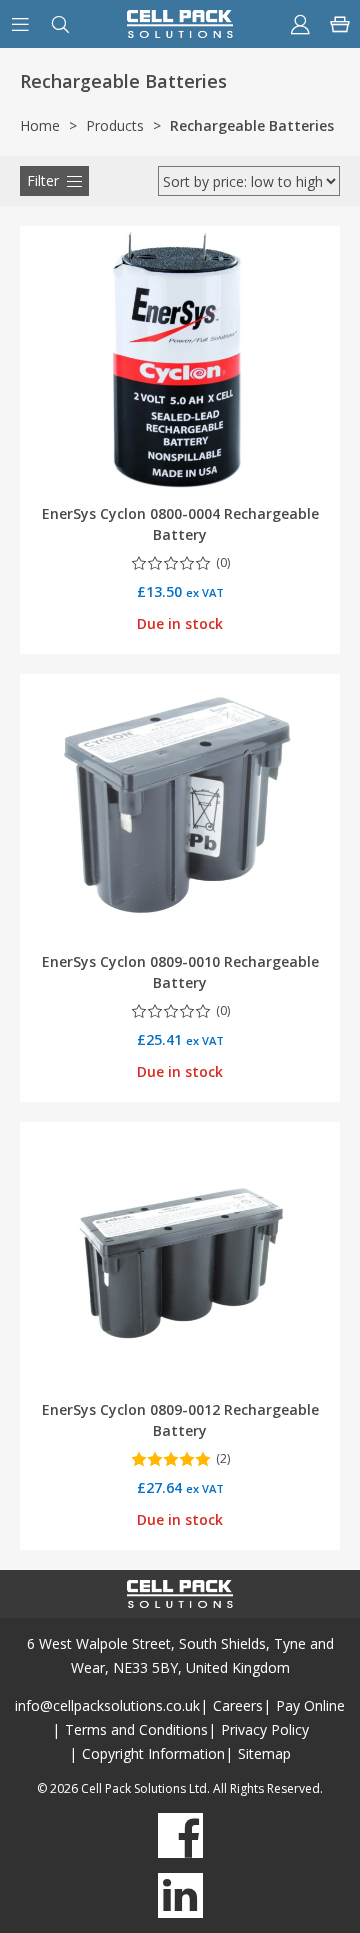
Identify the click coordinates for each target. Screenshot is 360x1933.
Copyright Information (153, 1753)
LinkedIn (180, 1895)
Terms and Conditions (136, 1729)
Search (60, 24)
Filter (43, 180)
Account (300, 24)
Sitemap (264, 1753)
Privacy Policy (265, 1729)
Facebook (180, 1835)
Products (115, 125)
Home (40, 125)
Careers (238, 1705)
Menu (20, 24)
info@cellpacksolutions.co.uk (107, 1705)
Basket (340, 24)
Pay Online (310, 1705)
